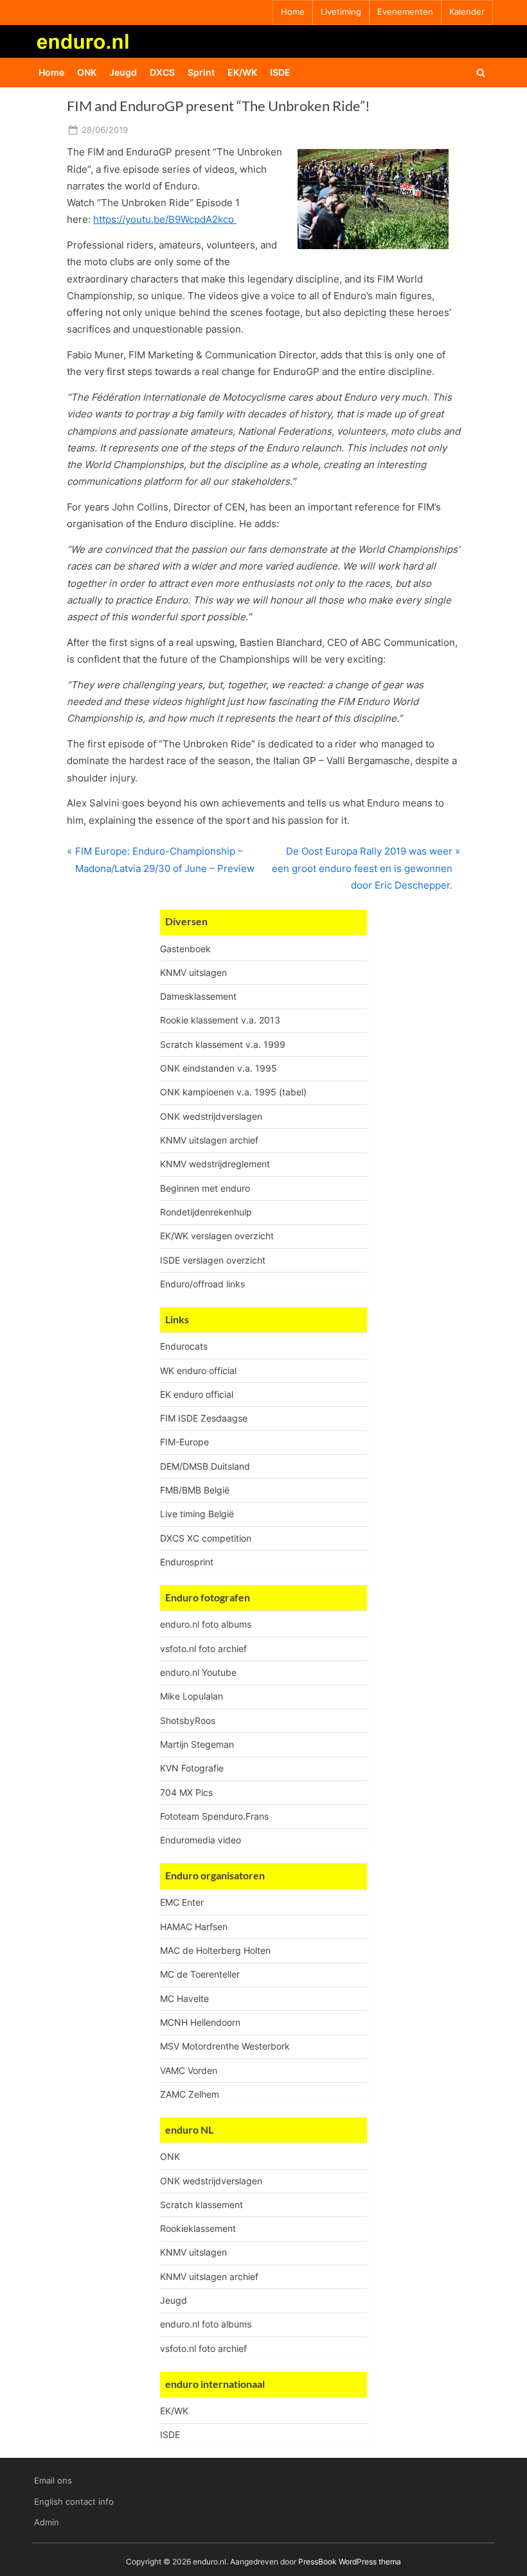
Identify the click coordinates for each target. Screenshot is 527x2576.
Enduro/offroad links (202, 1284)
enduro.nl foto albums (206, 1624)
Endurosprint (187, 1562)
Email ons (53, 2481)
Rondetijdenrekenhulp (206, 1212)
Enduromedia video (201, 1840)
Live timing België (197, 1514)
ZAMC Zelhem (190, 2094)
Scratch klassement (201, 2205)
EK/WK (242, 72)
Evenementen (405, 12)
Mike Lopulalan (192, 1696)
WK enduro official (198, 1371)
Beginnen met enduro (205, 1188)
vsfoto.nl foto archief (203, 1649)
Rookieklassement (198, 2228)
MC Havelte (184, 1998)
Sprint (201, 72)
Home (293, 12)
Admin (47, 2522)
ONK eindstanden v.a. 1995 (219, 1068)
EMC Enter (182, 1902)
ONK (87, 72)
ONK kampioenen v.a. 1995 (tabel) (233, 1092)
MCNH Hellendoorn (200, 2022)
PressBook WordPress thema (350, 2562)
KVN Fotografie (192, 1768)
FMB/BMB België (195, 1490)
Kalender (467, 12)
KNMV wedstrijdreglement (215, 1164)
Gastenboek (185, 949)
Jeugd (123, 72)
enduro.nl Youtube (198, 1672)
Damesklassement (198, 996)
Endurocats (184, 1346)
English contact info (74, 2502)
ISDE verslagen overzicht (213, 1260)
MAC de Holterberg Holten (215, 1950)
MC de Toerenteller (200, 1974)
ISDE (280, 72)
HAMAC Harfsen (194, 1927)
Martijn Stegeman (197, 1744)
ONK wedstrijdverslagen (211, 1116)
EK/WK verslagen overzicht (217, 1236)
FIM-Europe (184, 1442)
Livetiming (341, 12)
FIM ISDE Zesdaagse (204, 1418)
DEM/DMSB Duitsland (205, 1466)
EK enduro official (197, 1394)
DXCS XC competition (206, 1538)
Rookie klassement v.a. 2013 (220, 1020)
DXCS (162, 72)
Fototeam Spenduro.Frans (214, 1816)
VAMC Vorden (189, 2070)
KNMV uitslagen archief (209, 1140)
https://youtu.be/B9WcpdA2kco (165, 219)
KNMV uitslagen (193, 972)
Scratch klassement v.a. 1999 (223, 1044)
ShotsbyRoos (188, 1720)
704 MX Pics (186, 1792)
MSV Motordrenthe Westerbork (225, 2046)
